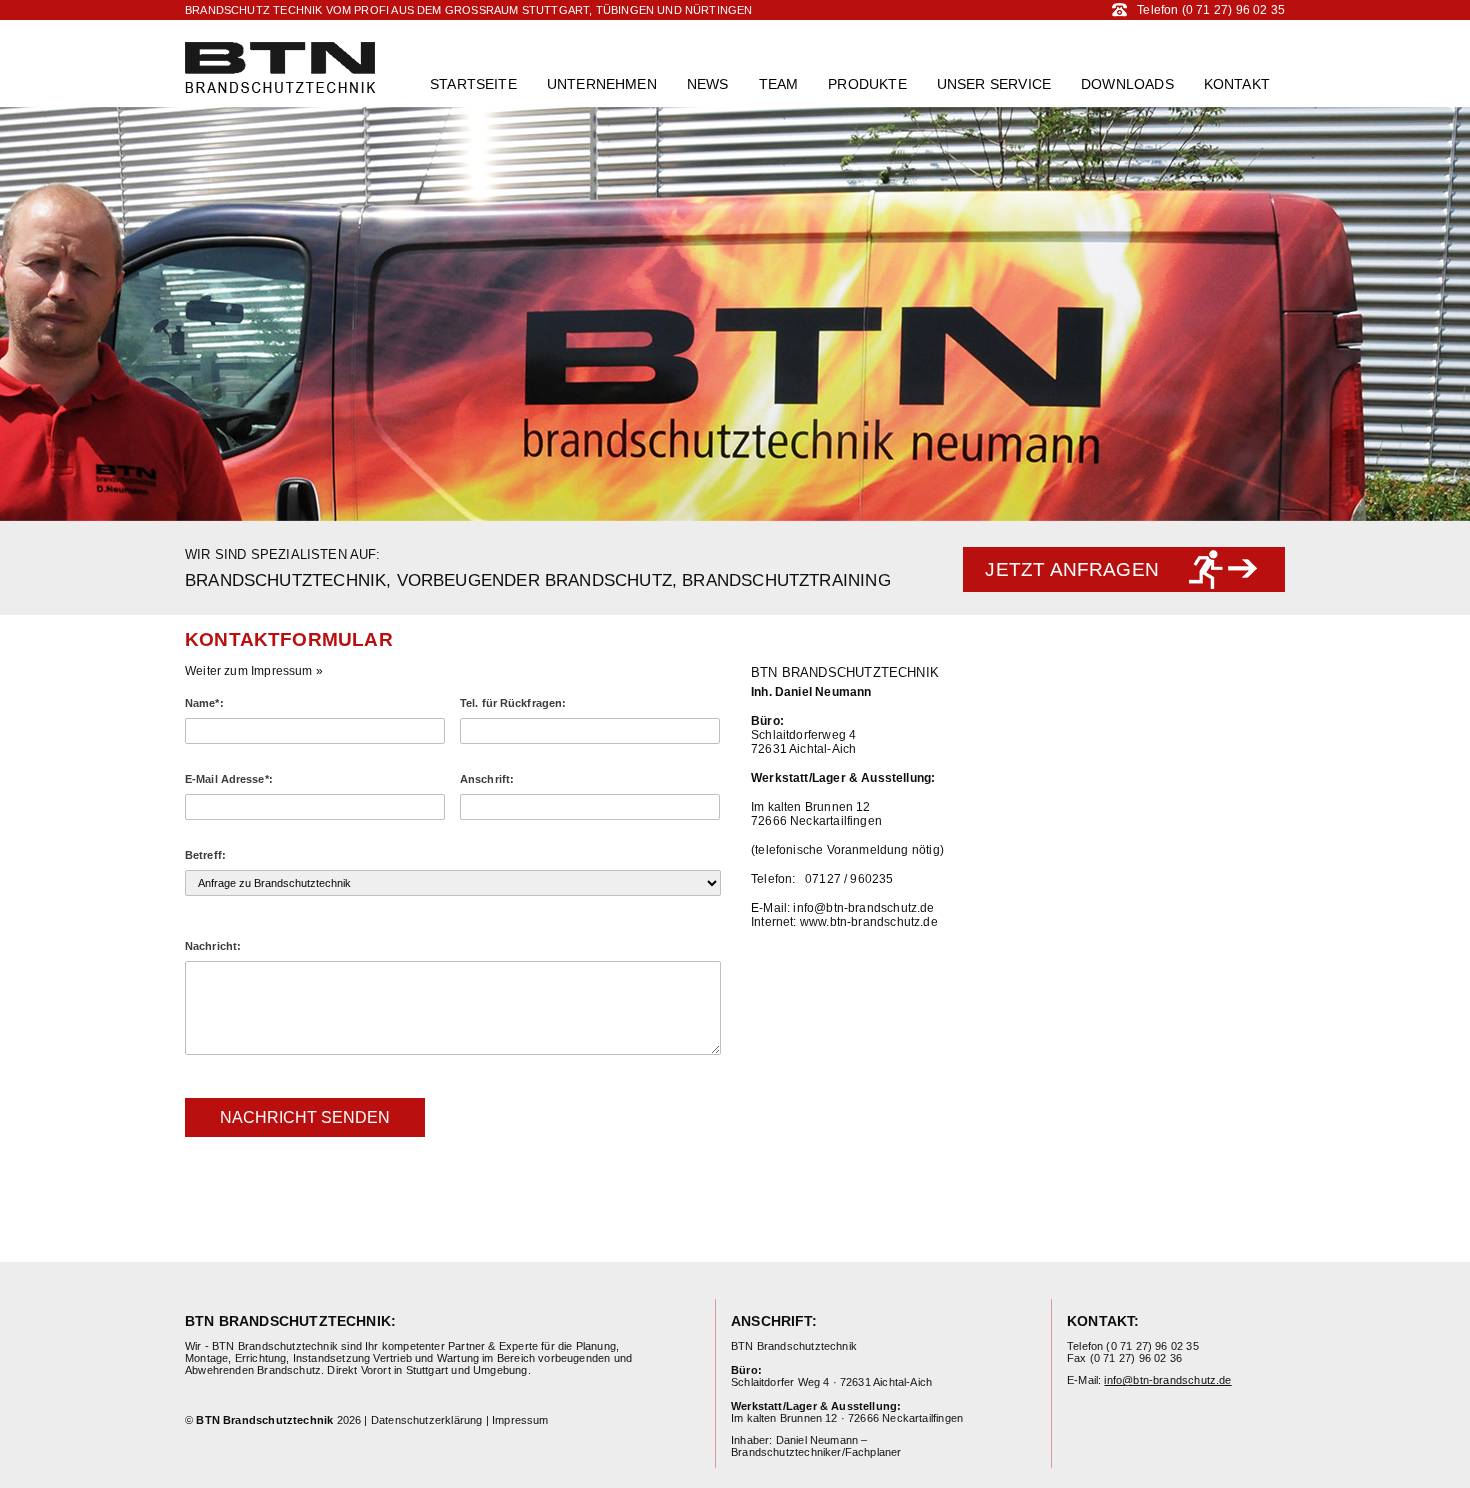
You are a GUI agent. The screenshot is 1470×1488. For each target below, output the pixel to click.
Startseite (473, 84)
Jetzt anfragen (1072, 569)
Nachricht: (213, 946)
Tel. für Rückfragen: (513, 703)
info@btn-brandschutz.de (863, 908)
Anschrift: (487, 779)
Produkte (867, 84)
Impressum (520, 1420)
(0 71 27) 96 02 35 (1152, 1346)
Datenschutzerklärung (427, 1420)
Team (779, 84)
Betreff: (205, 855)
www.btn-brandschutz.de (869, 922)
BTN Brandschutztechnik (280, 67)
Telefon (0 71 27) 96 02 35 (1211, 10)
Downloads (1127, 84)
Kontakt (1237, 84)
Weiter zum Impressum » (254, 671)
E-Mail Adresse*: (229, 779)
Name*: (204, 703)
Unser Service (994, 84)
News (708, 84)
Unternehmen (602, 84)
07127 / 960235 (849, 879)
